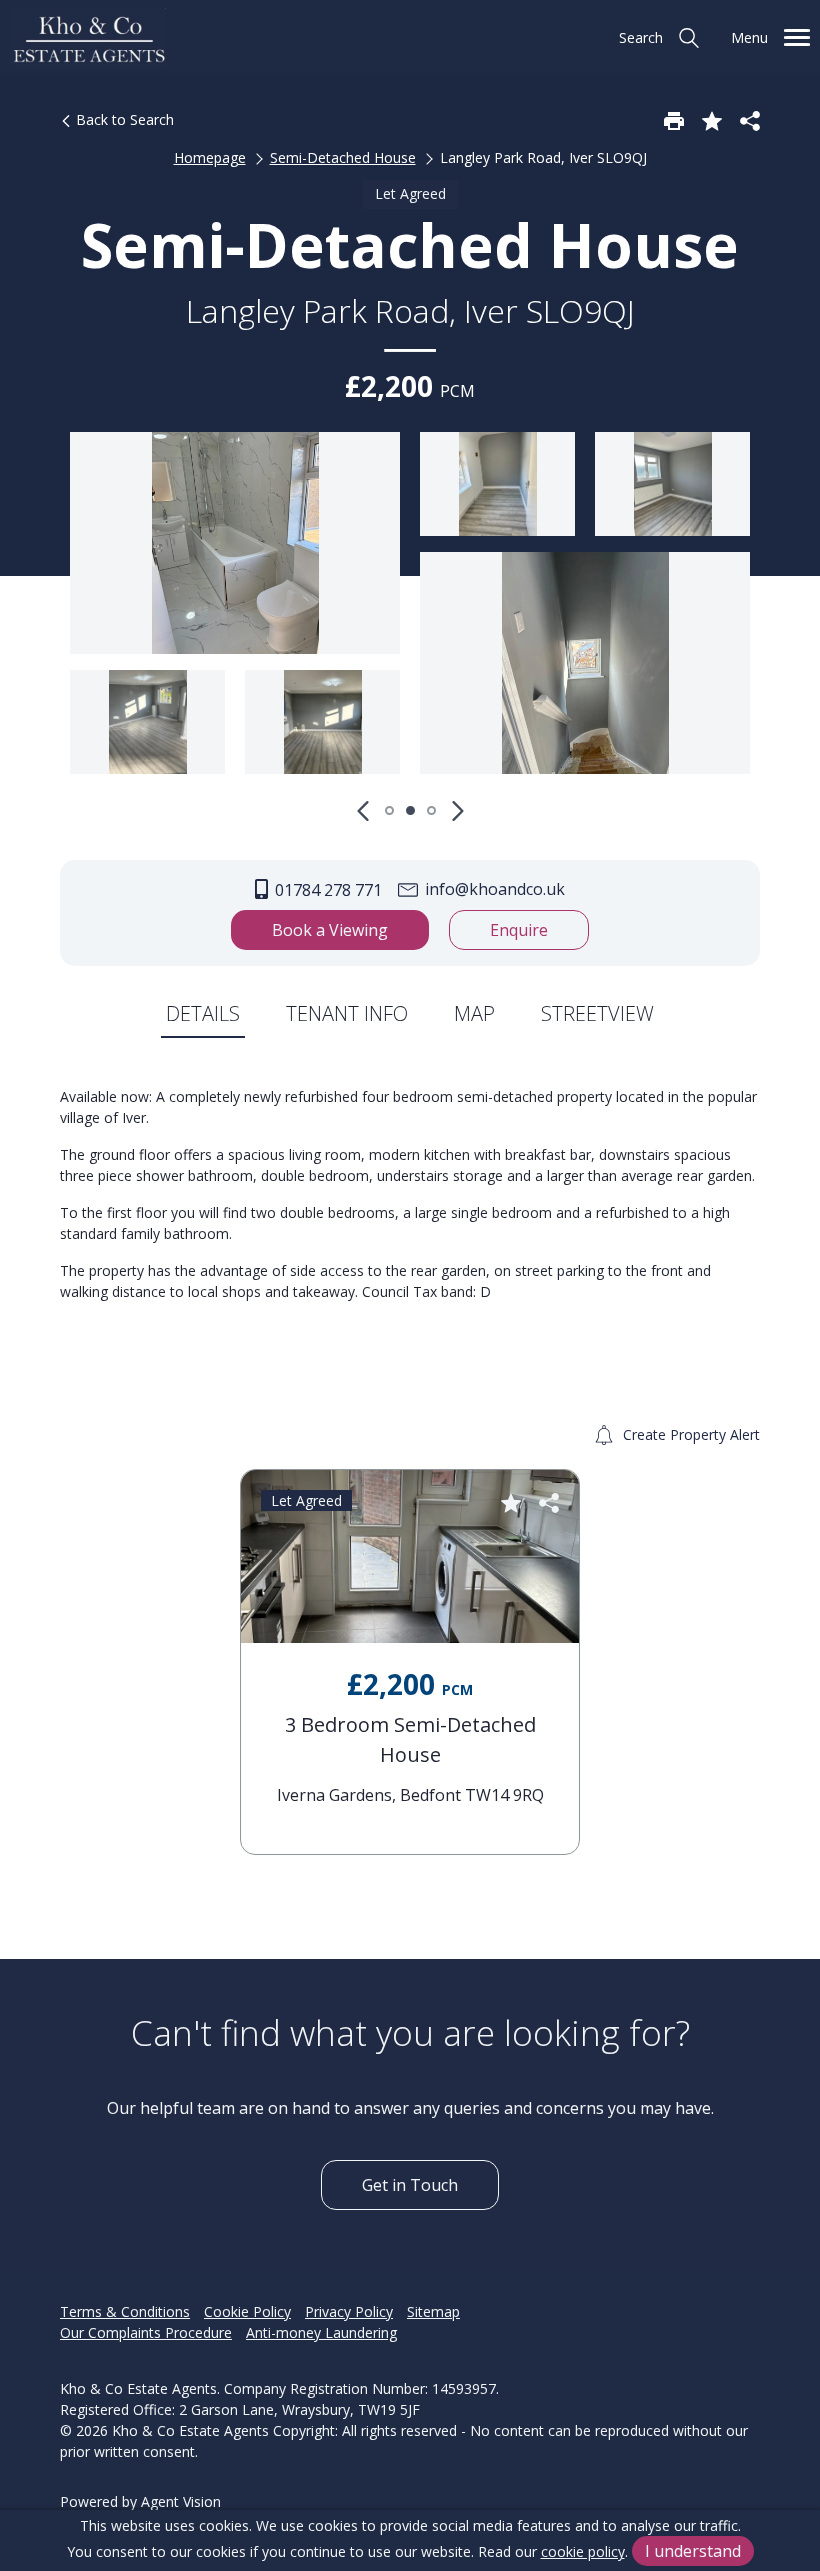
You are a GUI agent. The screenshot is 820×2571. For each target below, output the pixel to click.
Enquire (519, 930)
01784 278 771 (326, 890)
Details (203, 1013)
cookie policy (583, 2551)
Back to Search (123, 119)
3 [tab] (431, 810)
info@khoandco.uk (493, 889)
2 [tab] (410, 810)
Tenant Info (347, 1013)
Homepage (210, 157)
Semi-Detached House (343, 157)
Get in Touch (410, 2185)
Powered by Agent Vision (140, 2501)
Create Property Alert (689, 1434)
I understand (693, 2551)
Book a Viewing (330, 930)
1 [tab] (389, 810)
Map (474, 1013)
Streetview (597, 1013)
